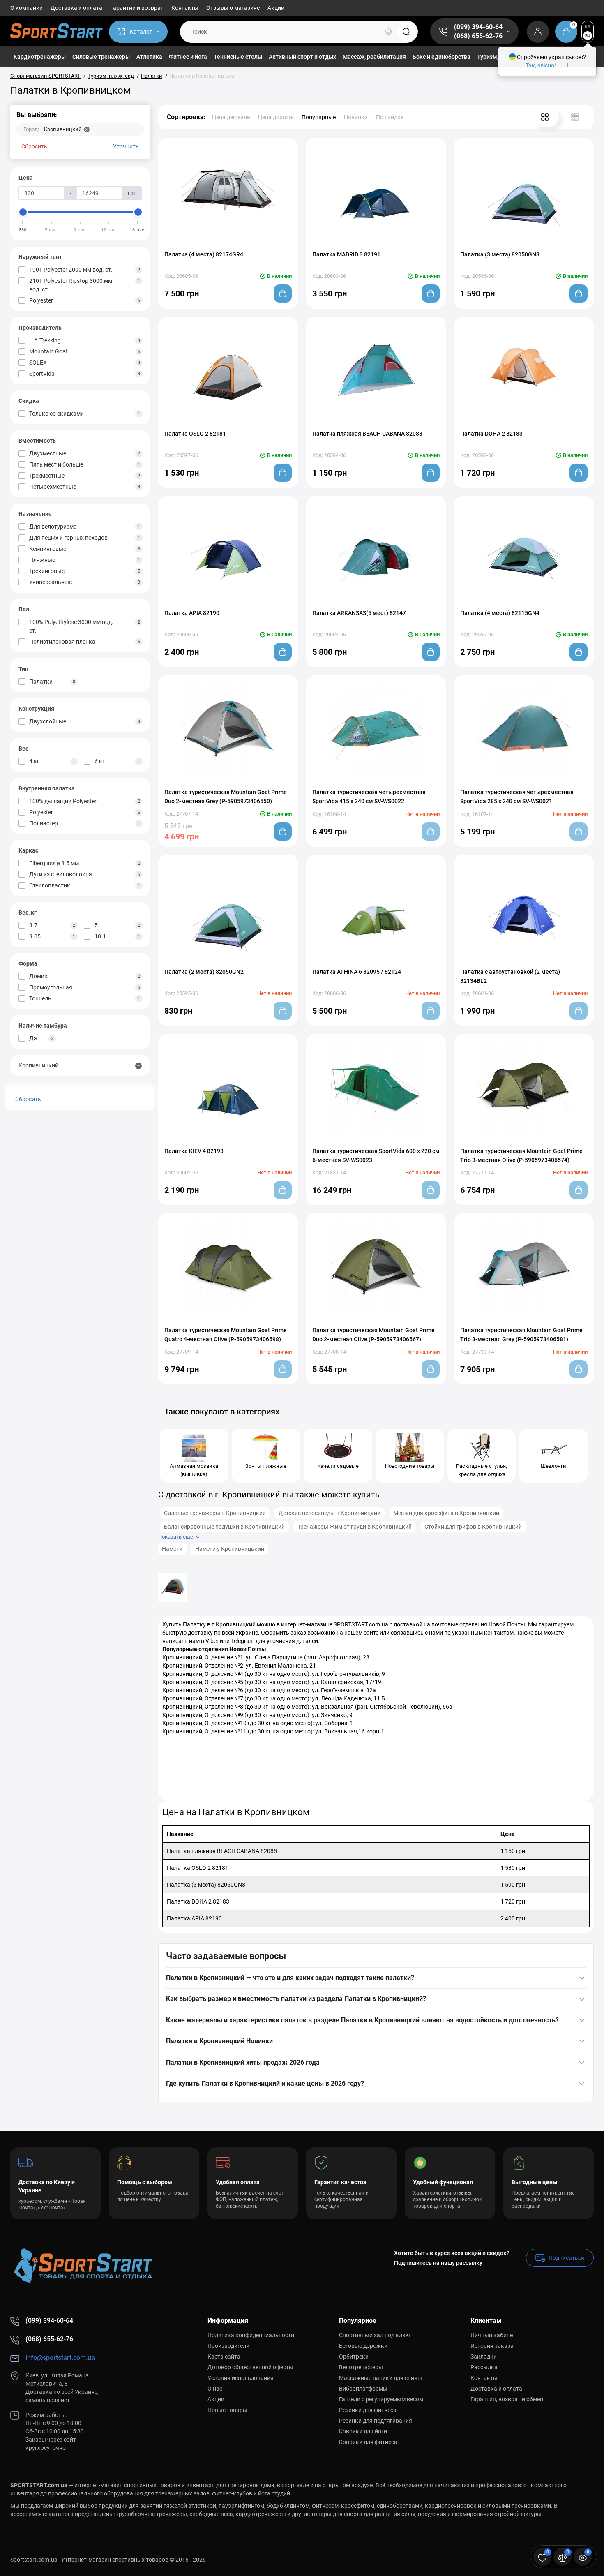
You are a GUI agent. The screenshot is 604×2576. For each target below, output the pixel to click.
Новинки (356, 117)
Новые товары (227, 2410)
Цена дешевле (231, 117)
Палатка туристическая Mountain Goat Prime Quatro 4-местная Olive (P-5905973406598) (226, 1335)
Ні (567, 65)
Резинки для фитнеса (368, 2410)
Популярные (319, 117)
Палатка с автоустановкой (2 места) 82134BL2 (510, 976)
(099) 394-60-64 (478, 27)
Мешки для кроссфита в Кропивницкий (446, 1513)
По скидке (390, 117)
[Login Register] (538, 32)
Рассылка (484, 2367)
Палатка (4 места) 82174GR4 (204, 254)
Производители (228, 2346)
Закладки (484, 2357)
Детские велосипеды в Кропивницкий (330, 1513)
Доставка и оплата (76, 8)
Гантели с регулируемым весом (381, 2399)
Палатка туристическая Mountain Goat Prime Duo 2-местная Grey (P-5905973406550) (226, 797)
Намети (172, 1549)
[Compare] (220, 243)
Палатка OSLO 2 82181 (195, 434)
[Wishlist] (236, 243)
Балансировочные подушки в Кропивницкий (224, 1527)
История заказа (492, 2346)
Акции (276, 8)
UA (588, 27)
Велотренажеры (361, 2367)
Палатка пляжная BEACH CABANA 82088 (367, 434)
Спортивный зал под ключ (375, 2335)
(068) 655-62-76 (478, 36)
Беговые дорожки (363, 2346)
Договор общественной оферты (250, 2367)
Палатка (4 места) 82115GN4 (500, 613)
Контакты (185, 8)
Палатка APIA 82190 (192, 613)
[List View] (575, 117)
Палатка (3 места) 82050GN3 (500, 254)
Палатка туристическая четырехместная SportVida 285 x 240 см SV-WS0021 (517, 797)
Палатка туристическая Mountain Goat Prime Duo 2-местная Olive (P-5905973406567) (373, 1335)
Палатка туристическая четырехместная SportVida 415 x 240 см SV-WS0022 (369, 797)
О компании (27, 8)
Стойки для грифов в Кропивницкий (473, 1527)
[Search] (389, 32)
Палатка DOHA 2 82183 (491, 434)
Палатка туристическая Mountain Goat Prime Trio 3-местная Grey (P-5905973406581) (521, 1335)
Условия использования (241, 2378)
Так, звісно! (541, 65)
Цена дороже (276, 117)
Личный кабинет (493, 2335)
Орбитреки (354, 2357)
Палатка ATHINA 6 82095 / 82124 (357, 972)
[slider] (23, 212)
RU (588, 36)
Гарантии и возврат (137, 8)
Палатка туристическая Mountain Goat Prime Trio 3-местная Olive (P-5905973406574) (521, 1155)
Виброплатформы (363, 2389)
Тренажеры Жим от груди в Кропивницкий (355, 1527)
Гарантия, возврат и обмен (507, 2399)
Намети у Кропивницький (230, 1549)
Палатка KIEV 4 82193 (194, 1151)
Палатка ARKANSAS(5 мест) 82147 (359, 613)
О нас (215, 2389)
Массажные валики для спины (380, 2378)
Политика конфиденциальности (251, 2335)
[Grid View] (545, 117)
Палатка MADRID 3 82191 (346, 254)
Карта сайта (224, 2357)
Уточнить (126, 146)
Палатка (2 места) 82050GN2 (204, 972)
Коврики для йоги (363, 2431)
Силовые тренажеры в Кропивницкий (215, 1513)
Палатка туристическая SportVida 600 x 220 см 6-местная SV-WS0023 (376, 1155)
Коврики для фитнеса (368, 2442)
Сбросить (34, 146)
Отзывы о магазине (233, 8)
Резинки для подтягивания (376, 2421)
